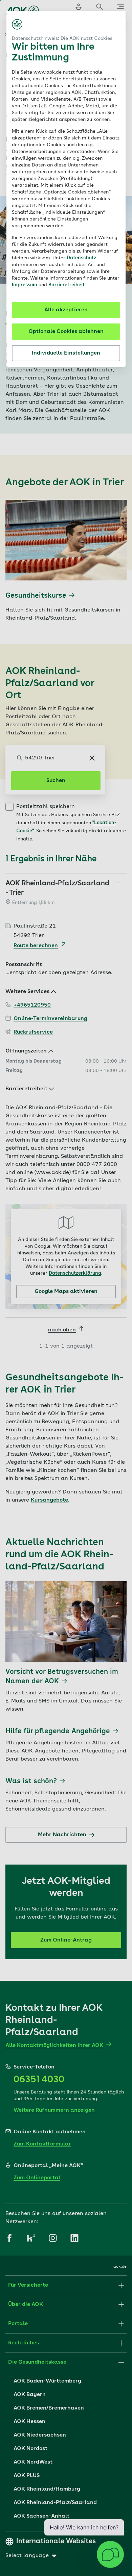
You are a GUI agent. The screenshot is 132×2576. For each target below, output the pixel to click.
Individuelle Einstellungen (66, 353)
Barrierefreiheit (67, 285)
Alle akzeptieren (66, 310)
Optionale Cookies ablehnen (66, 332)
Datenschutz (81, 258)
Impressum (25, 285)
